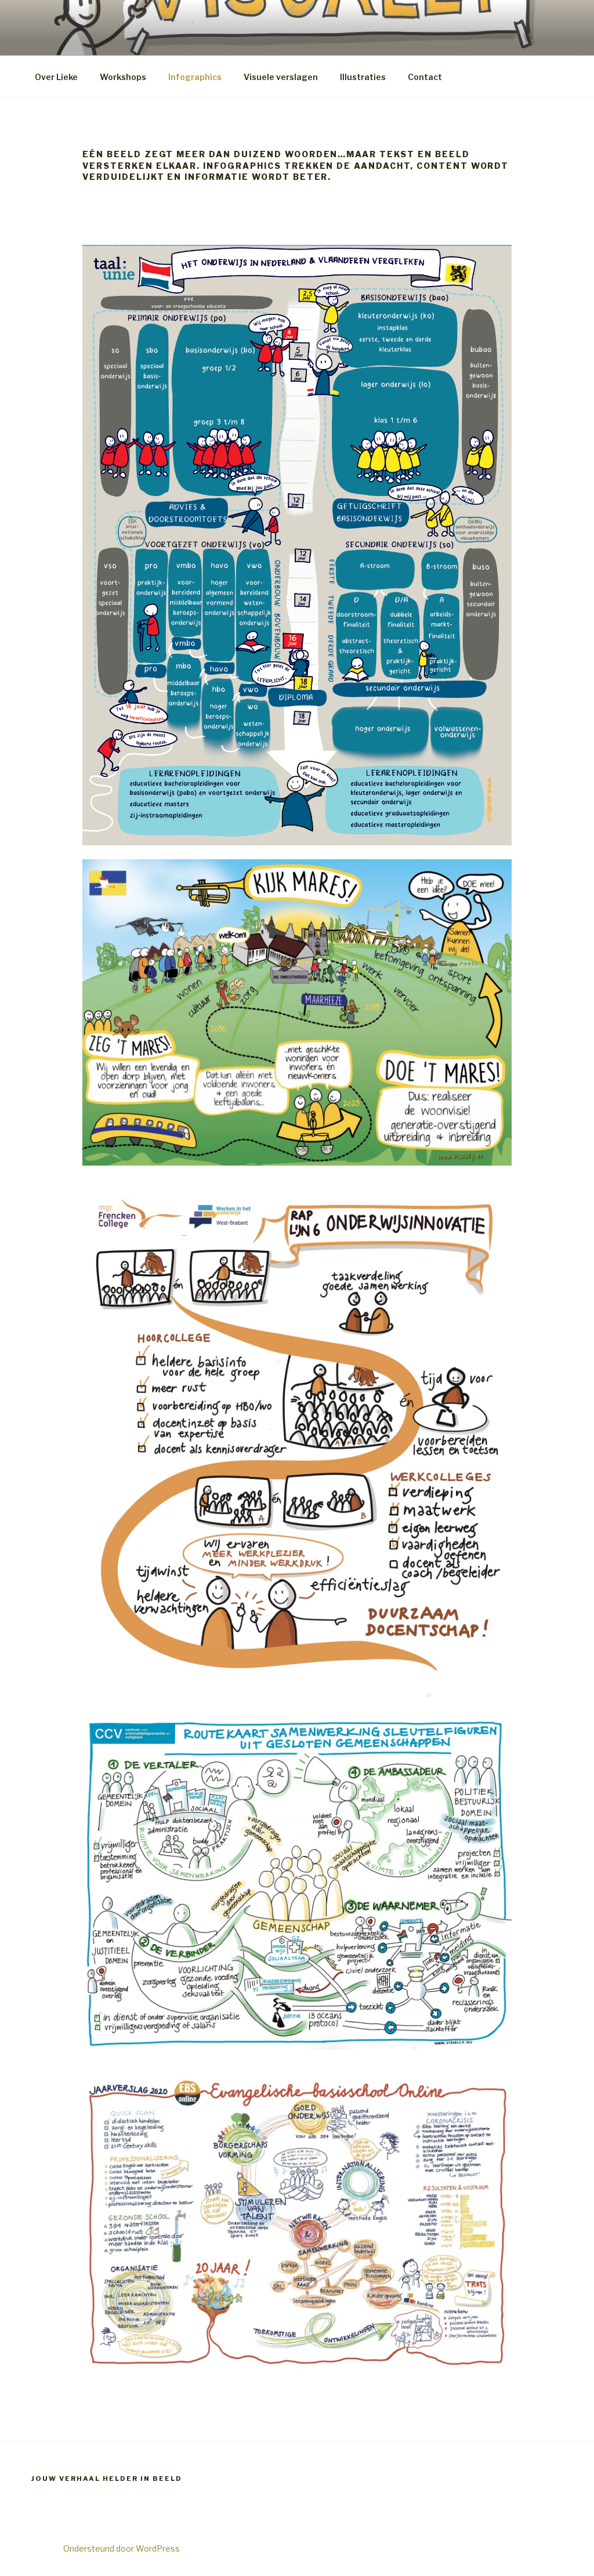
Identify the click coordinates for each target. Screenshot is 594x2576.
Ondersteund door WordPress (122, 2548)
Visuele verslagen (281, 77)
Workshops (123, 77)
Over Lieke (56, 77)
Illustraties (363, 77)
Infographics (195, 77)
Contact (425, 77)
